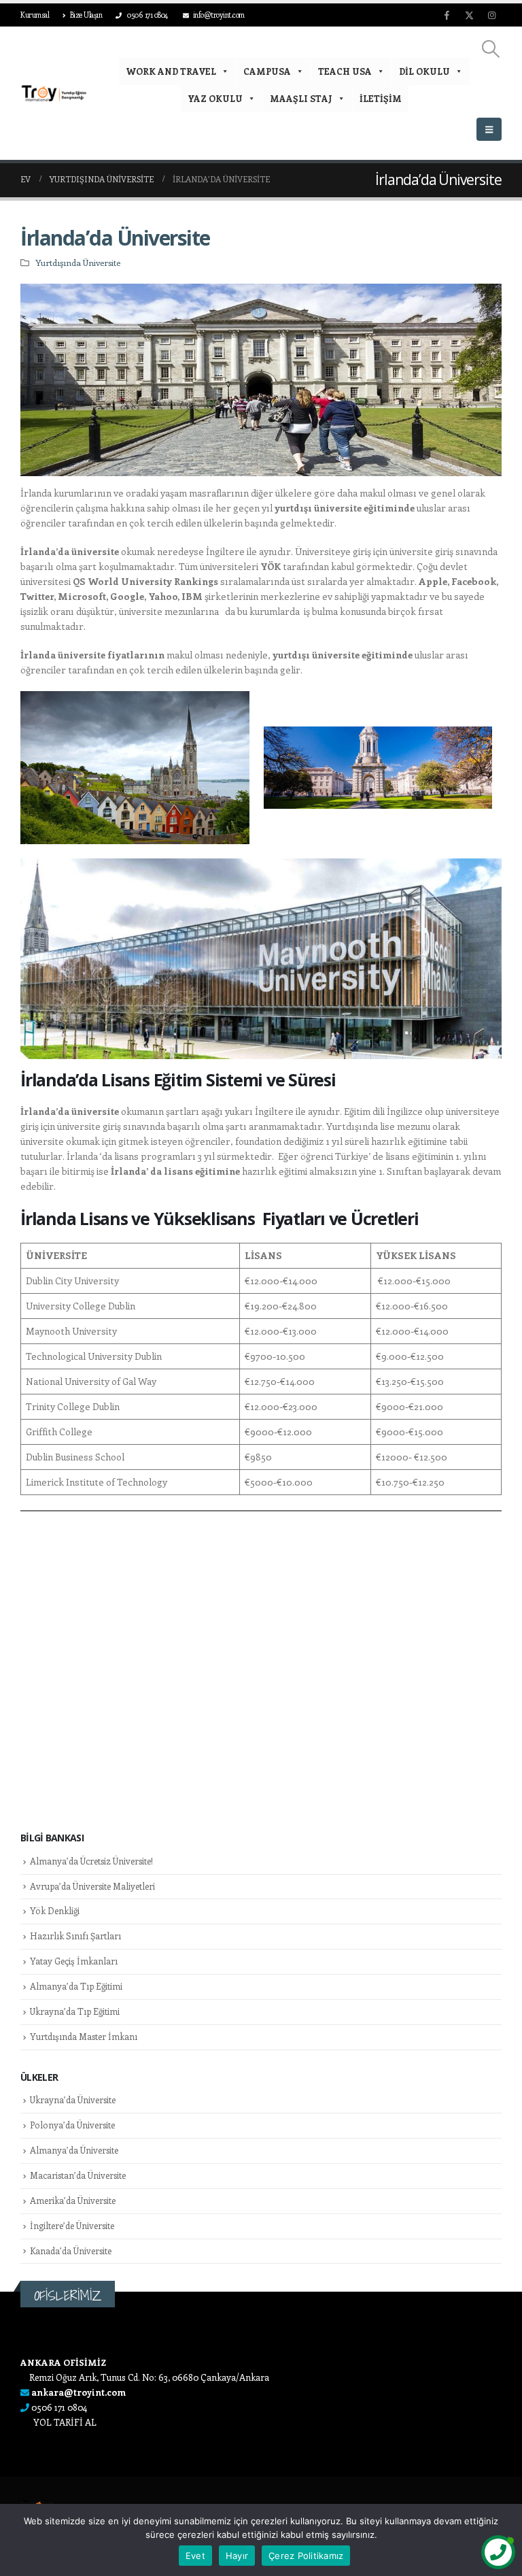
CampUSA (267, 71)
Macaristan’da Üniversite (78, 2175)
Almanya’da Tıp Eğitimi (76, 1986)
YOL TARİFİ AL (65, 2422)
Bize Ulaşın (86, 15)
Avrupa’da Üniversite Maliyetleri (92, 1886)
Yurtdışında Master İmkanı (84, 2036)
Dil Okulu (424, 71)
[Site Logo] (54, 93)
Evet (195, 2556)
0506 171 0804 (147, 15)
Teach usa (345, 71)
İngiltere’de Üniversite (72, 2225)
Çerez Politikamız (306, 2556)
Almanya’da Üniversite (74, 2150)
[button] (491, 49)
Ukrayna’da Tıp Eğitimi (75, 2011)
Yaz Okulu (215, 98)
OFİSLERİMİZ (68, 2295)
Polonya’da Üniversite (72, 2125)
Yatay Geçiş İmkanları (74, 1961)
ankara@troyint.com (79, 2392)
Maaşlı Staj (301, 98)
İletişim (381, 98)
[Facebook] (447, 15)
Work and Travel (171, 71)
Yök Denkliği (55, 1910)
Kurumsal (35, 15)
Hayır (237, 2556)
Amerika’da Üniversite (73, 2200)
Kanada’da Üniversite (71, 2251)
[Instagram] (491, 15)
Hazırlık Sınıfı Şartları (75, 1936)
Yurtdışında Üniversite (78, 262)
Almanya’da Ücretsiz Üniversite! (91, 1861)
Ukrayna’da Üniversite (73, 2100)
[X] (469, 15)
